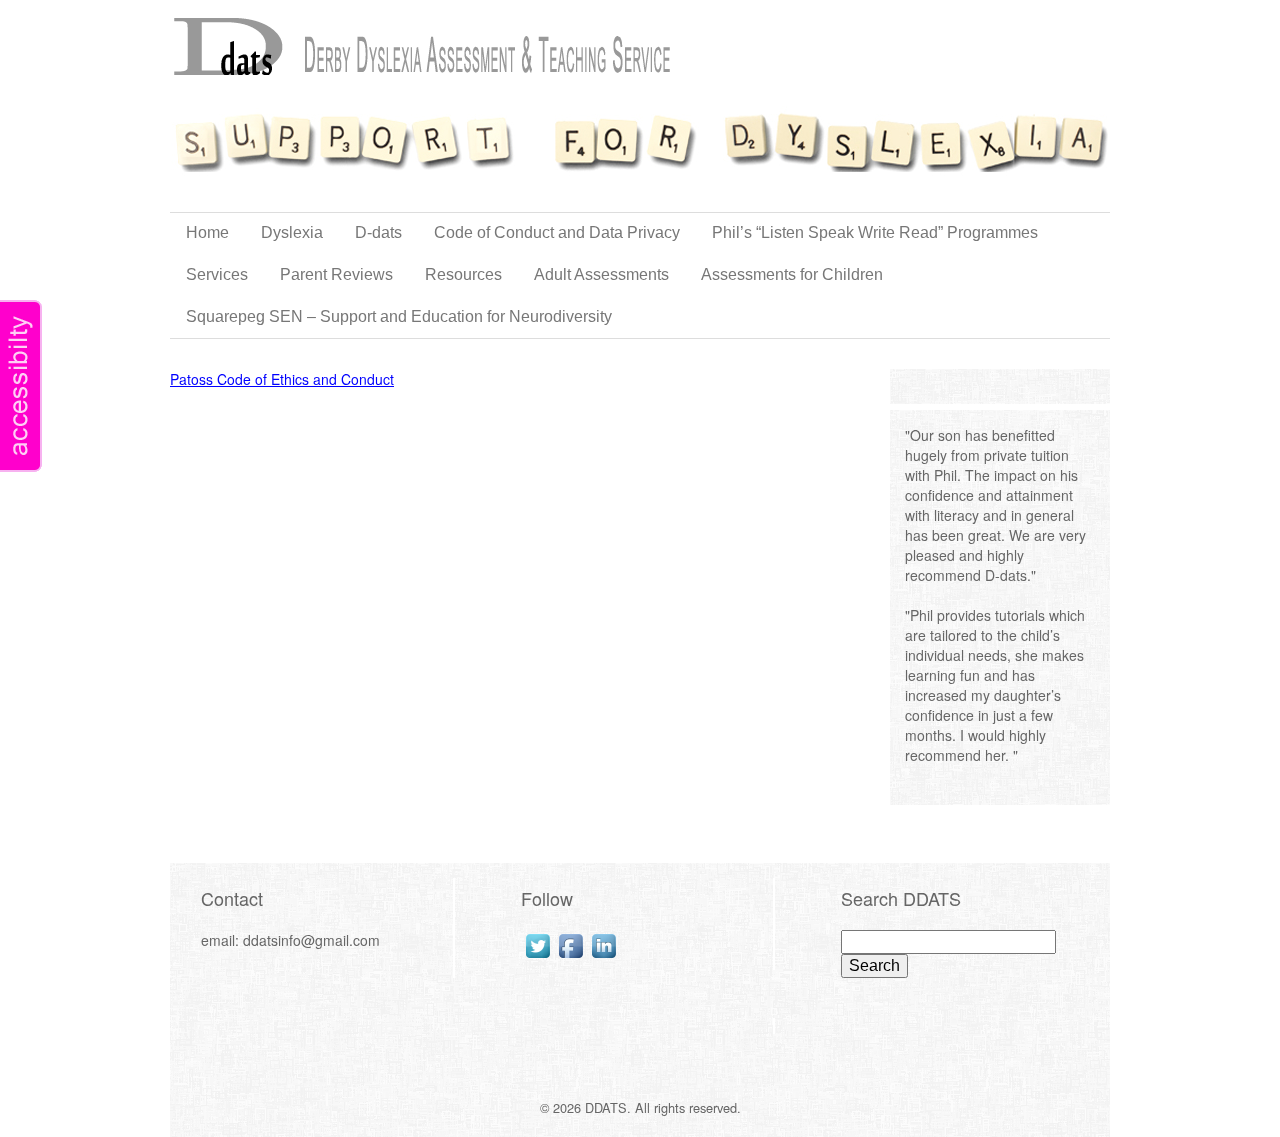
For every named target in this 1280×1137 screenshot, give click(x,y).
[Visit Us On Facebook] (570, 946)
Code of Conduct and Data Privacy (557, 232)
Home (207, 232)
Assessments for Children (792, 274)
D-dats (378, 232)
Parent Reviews (336, 274)
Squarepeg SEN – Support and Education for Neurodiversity (399, 316)
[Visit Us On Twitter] (537, 946)
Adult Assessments (601, 274)
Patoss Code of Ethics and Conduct (282, 379)
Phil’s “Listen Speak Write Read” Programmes (875, 232)
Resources (463, 274)
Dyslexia (292, 232)
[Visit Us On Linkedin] (603, 946)
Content (21, 386)
